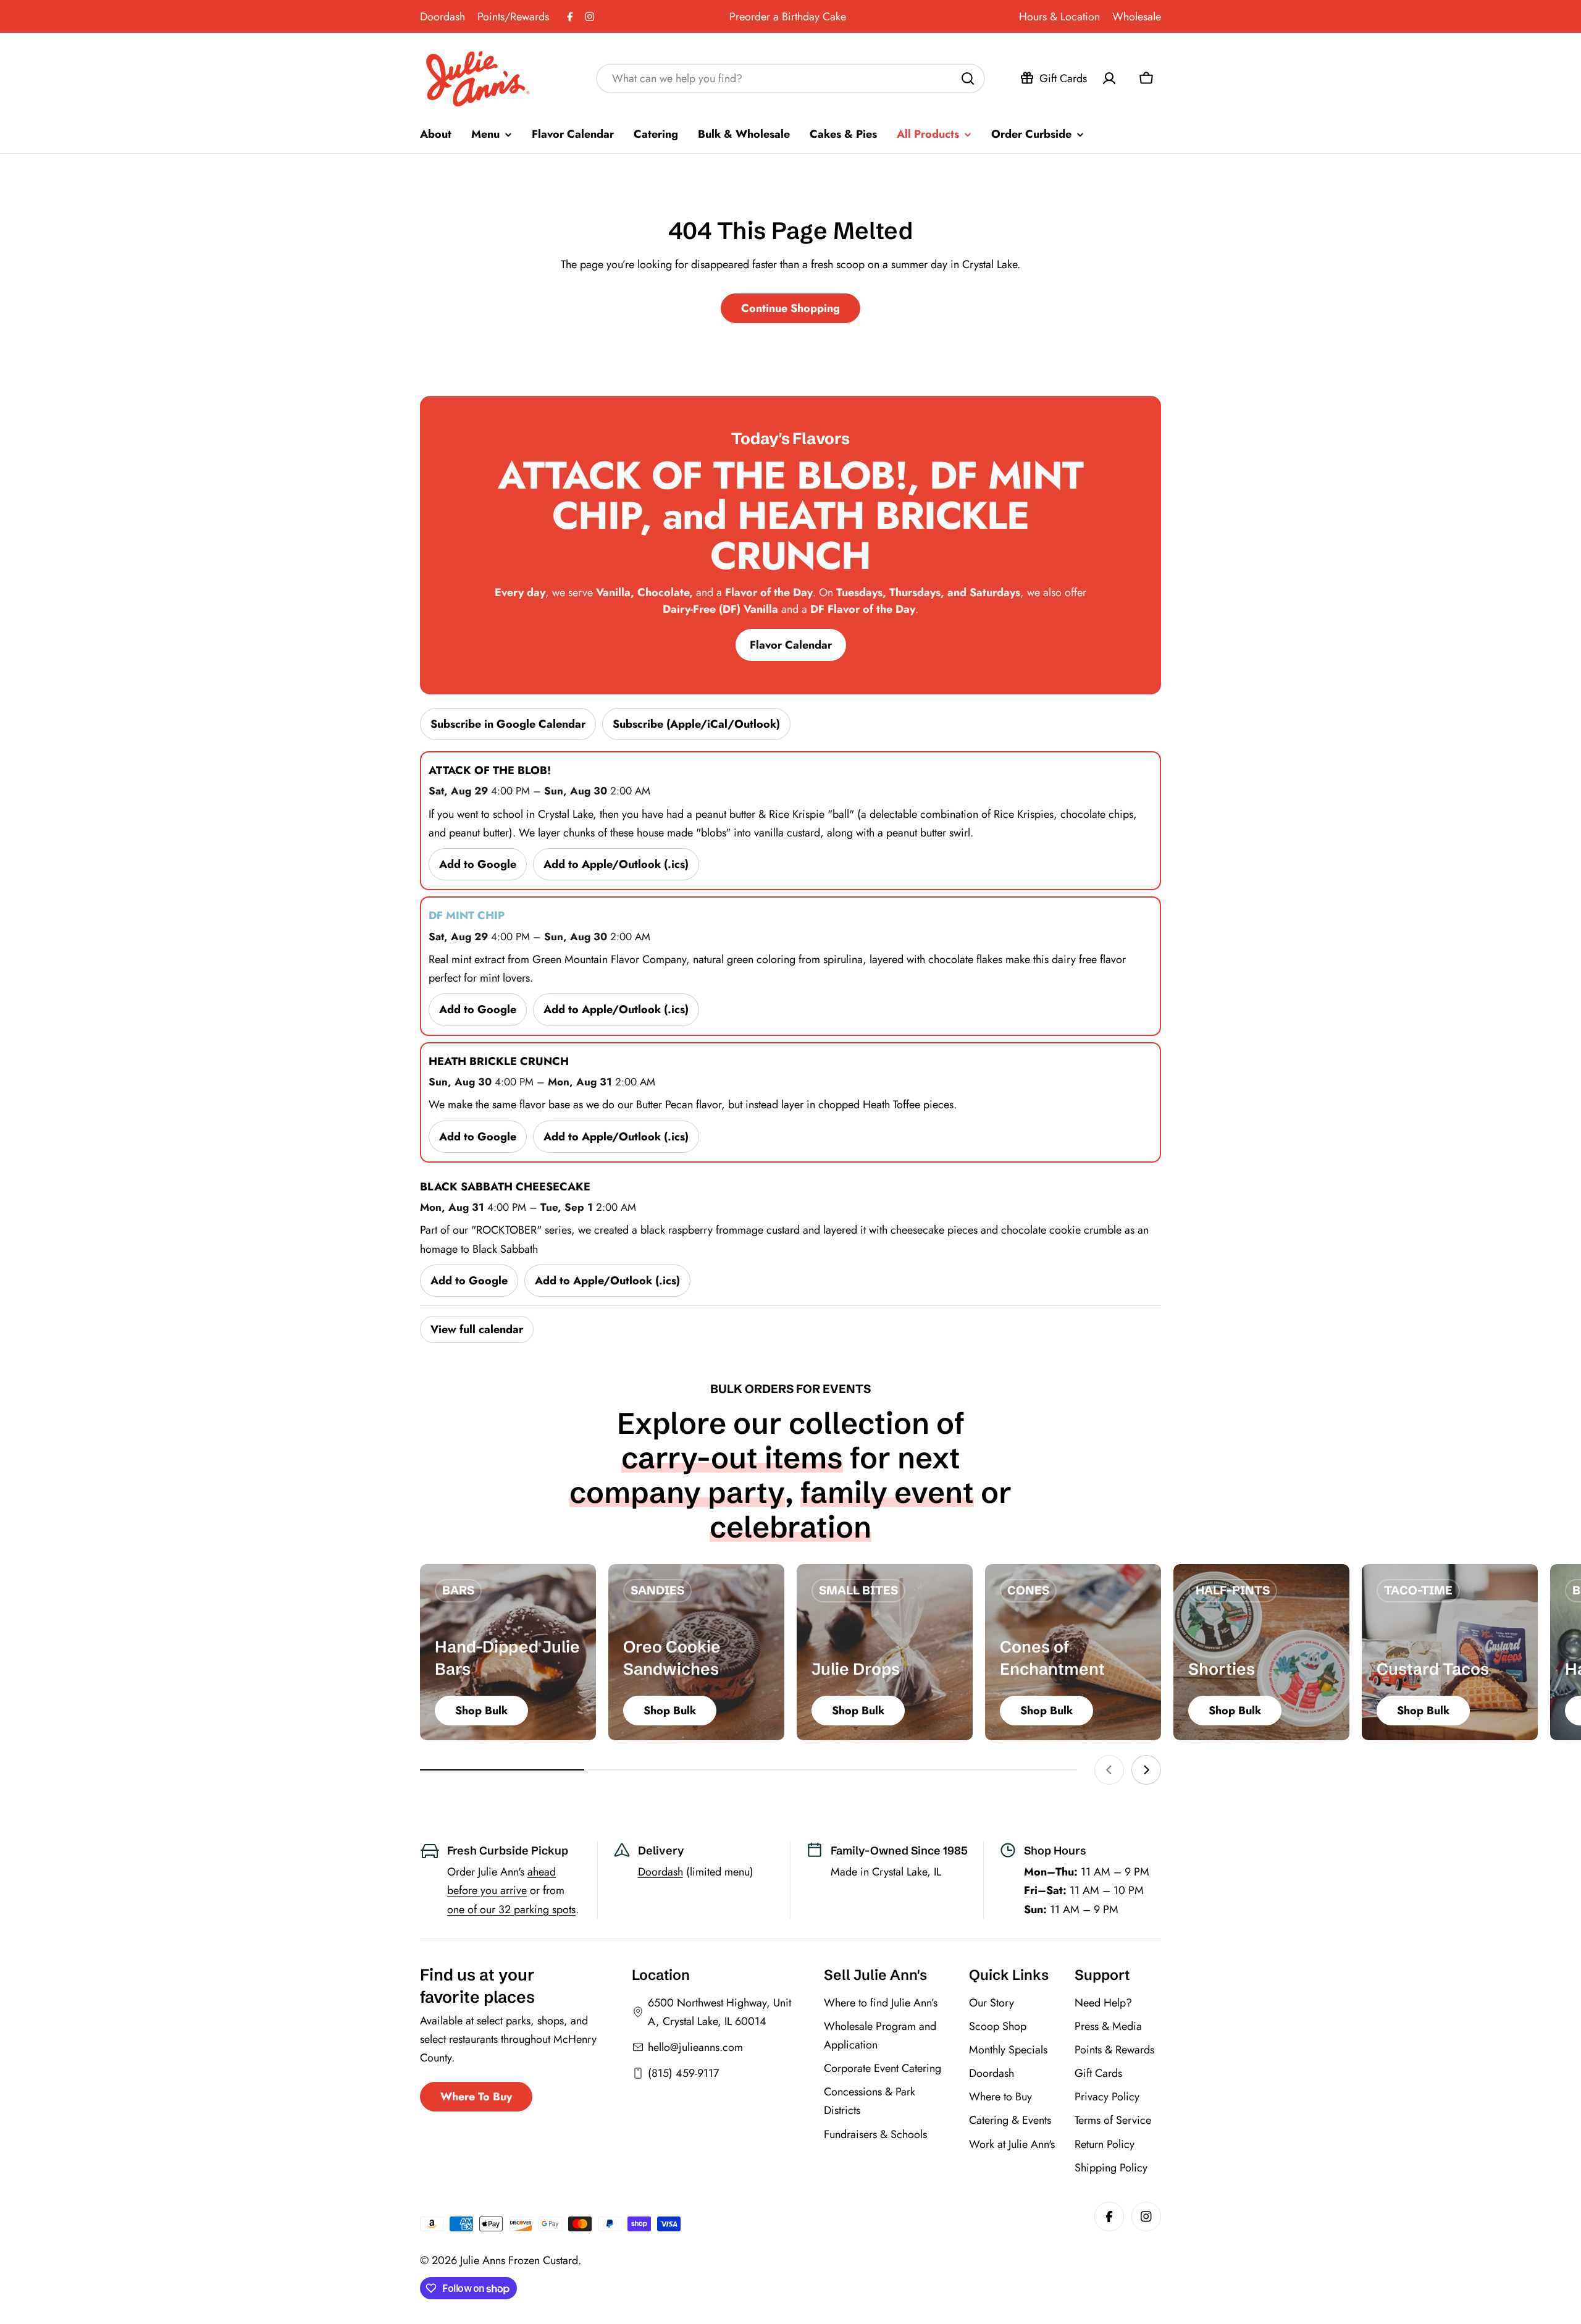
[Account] (1109, 78)
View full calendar (477, 1329)
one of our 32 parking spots (511, 1909)
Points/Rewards (513, 17)
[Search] (968, 78)
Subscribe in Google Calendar (508, 724)
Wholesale (1137, 17)
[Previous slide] (1109, 1770)
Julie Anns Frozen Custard (519, 2260)
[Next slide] (1146, 1770)
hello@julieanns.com (695, 2047)
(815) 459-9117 (683, 2073)
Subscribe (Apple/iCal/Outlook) (696, 724)
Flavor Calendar (791, 645)
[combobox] (790, 78)
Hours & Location (1059, 17)
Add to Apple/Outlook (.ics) (616, 864)
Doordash (442, 17)
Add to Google (478, 864)
